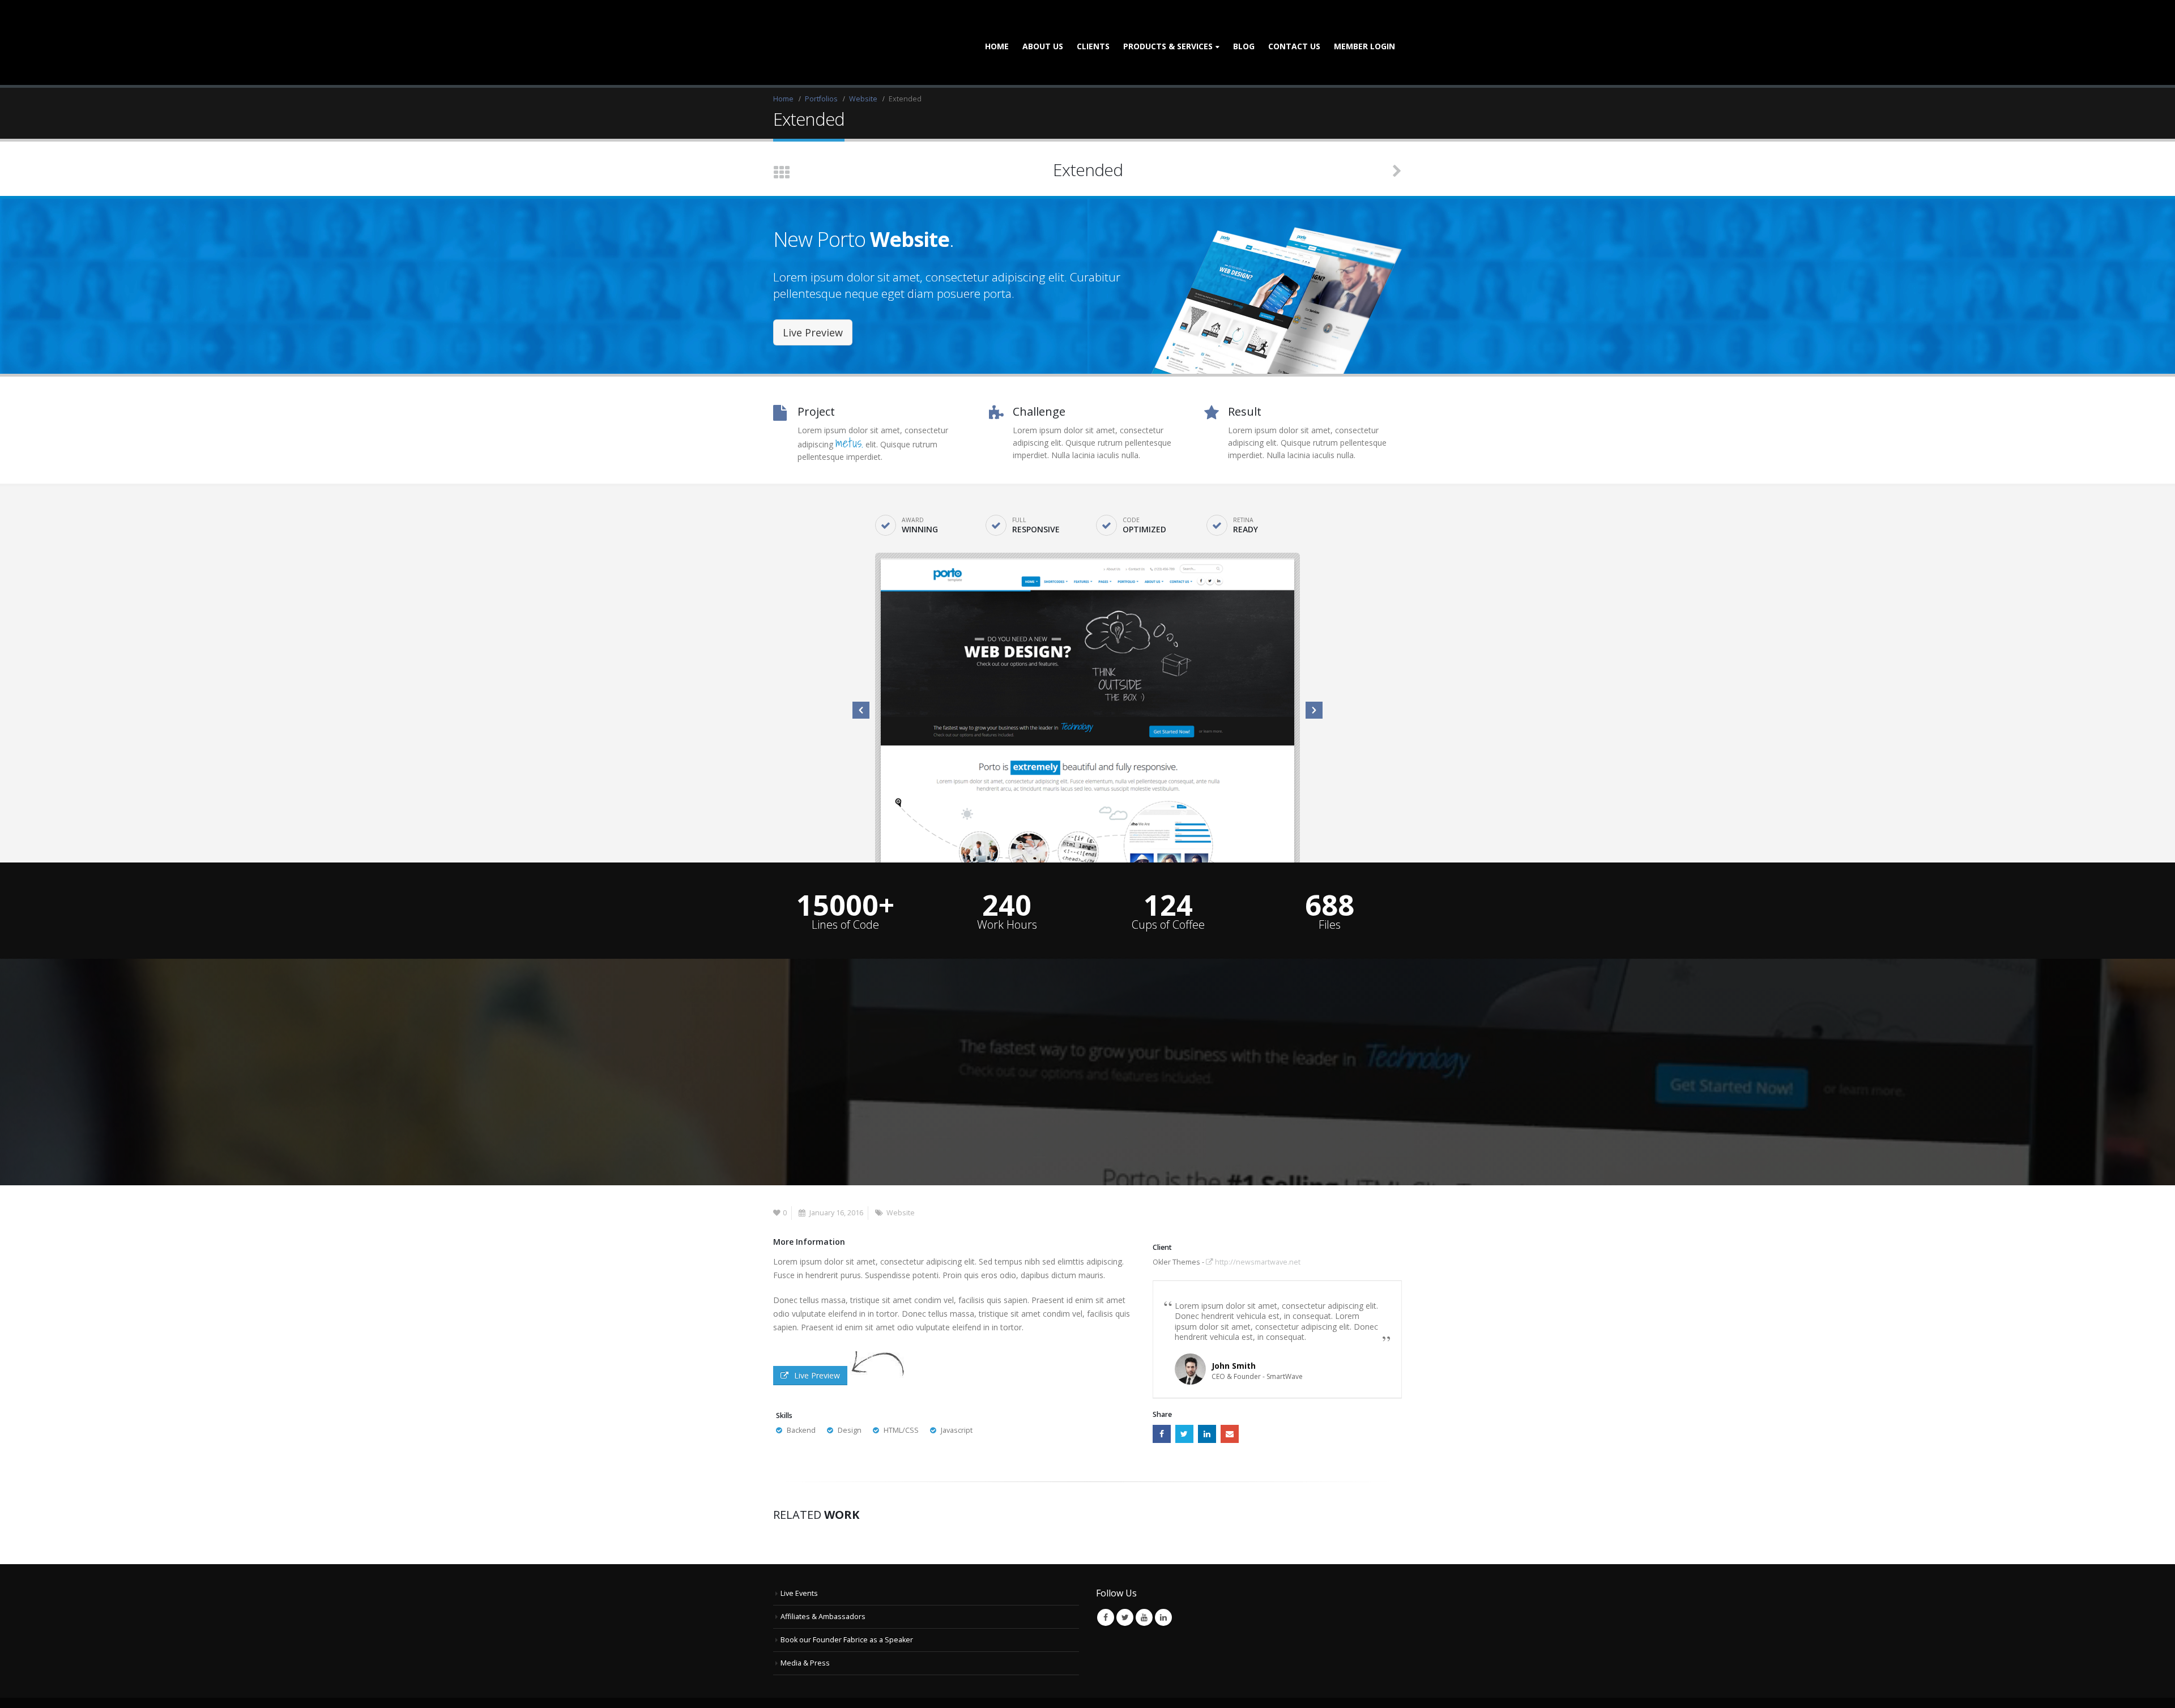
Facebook (1162, 1395)
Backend (801, 1392)
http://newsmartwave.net (1257, 1224)
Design (850, 1392)
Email (1230, 1395)
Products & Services (1168, 27)
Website (901, 1174)
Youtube (1144, 1579)
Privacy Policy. (1075, 1683)
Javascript (957, 1392)
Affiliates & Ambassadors (823, 1578)
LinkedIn (1207, 1395)
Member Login (1364, 27)
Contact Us (1294, 27)
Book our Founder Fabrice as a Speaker (847, 1601)
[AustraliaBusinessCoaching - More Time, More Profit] (821, 24)
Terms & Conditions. (1016, 1683)
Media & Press (805, 1624)
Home (997, 27)
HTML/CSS (901, 1392)
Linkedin (1163, 1579)
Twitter (1184, 1395)
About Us (1043, 27)
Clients (1093, 27)
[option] (1087, 672)
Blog (1244, 27)
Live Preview (813, 294)
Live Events (799, 1555)
